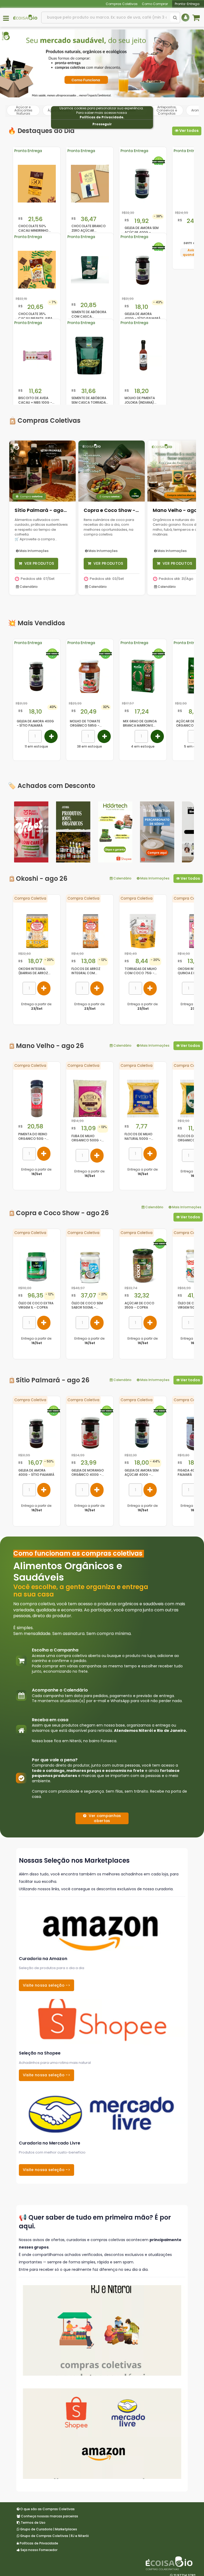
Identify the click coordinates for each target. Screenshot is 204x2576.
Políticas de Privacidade (101, 117)
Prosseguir (102, 124)
